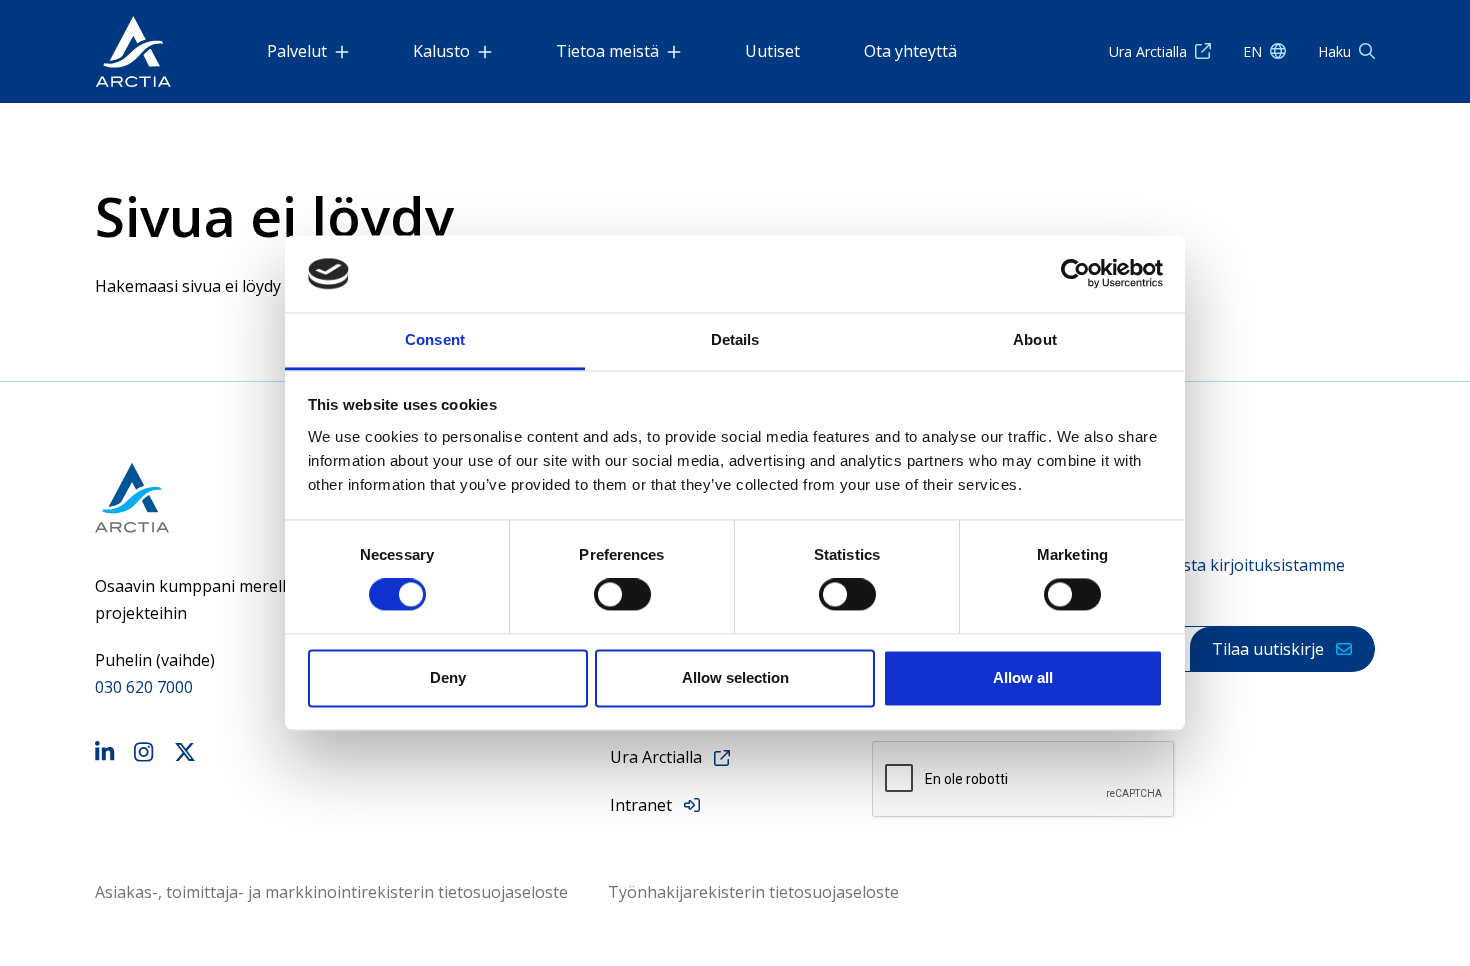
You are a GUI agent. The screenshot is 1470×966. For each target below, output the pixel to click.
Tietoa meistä (607, 51)
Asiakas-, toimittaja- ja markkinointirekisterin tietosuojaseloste (331, 892)
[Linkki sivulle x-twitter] (185, 754)
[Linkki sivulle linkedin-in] (104, 754)
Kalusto (441, 51)
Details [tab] (735, 339)
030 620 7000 (144, 687)
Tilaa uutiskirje (1268, 649)
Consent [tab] (435, 339)
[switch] (622, 595)
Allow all (1023, 677)
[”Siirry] (133, 51)
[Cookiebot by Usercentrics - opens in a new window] (1075, 274)
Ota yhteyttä (910, 51)
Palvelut (297, 51)
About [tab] (1035, 339)
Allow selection (735, 677)
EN (1252, 51)
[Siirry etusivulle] (206, 497)
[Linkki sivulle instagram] (143, 754)
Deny (448, 677)
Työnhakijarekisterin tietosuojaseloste (753, 892)
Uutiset (772, 51)
